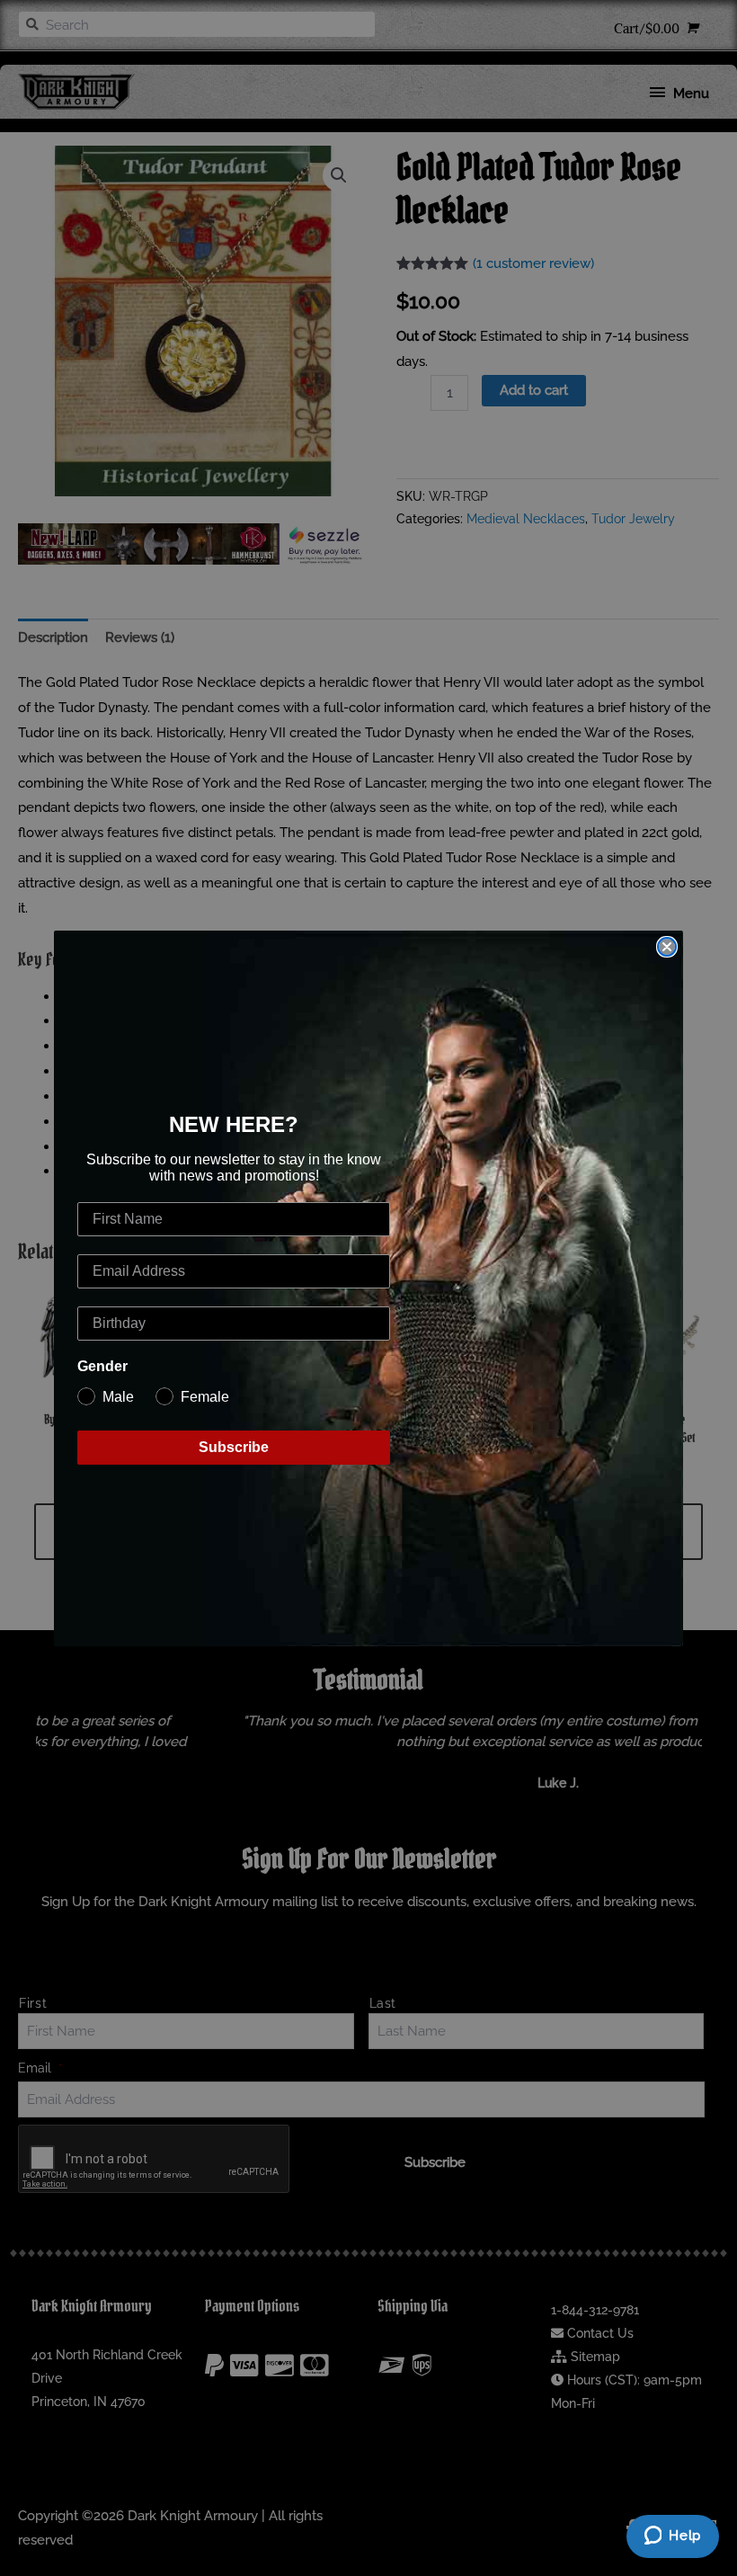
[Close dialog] (667, 947)
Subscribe (234, 1447)
